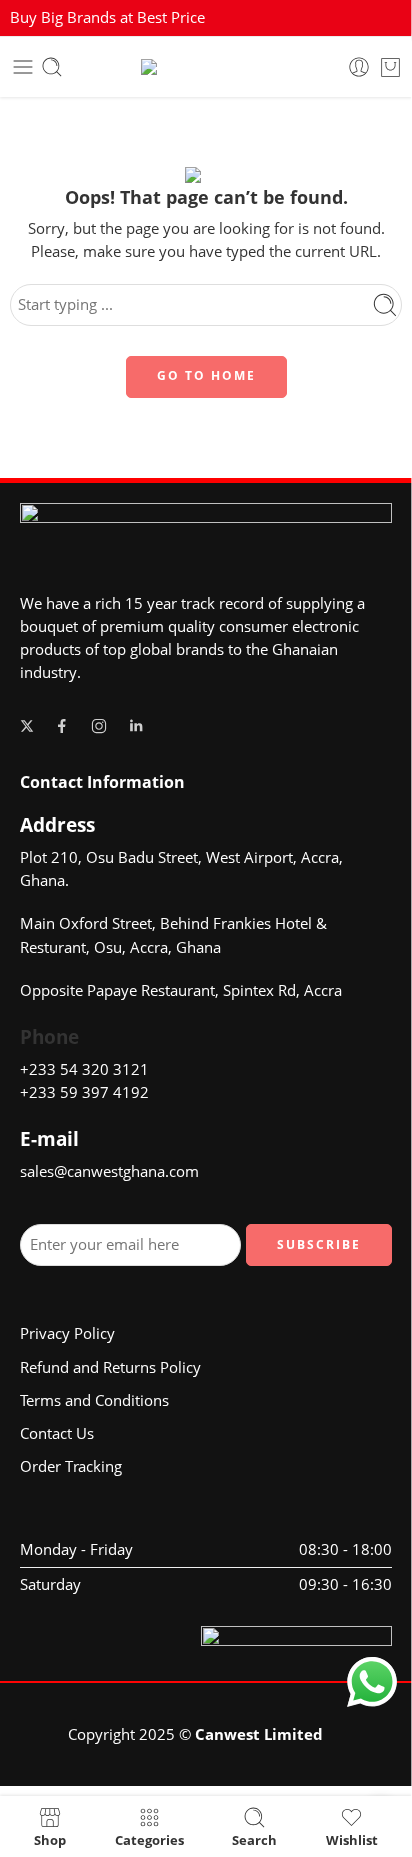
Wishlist (352, 1839)
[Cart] (390, 67)
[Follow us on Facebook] (62, 726)
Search (254, 1839)
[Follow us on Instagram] (99, 726)
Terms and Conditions (94, 1400)
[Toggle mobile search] (52, 67)
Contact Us (57, 1433)
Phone (49, 1037)
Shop (50, 1839)
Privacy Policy (67, 1333)
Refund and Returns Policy (110, 1367)
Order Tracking (71, 1466)
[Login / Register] (359, 67)
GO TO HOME (206, 375)
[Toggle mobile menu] (23, 67)
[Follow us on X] (27, 726)
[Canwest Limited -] (206, 67)
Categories (149, 1839)
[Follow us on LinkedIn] (136, 726)
